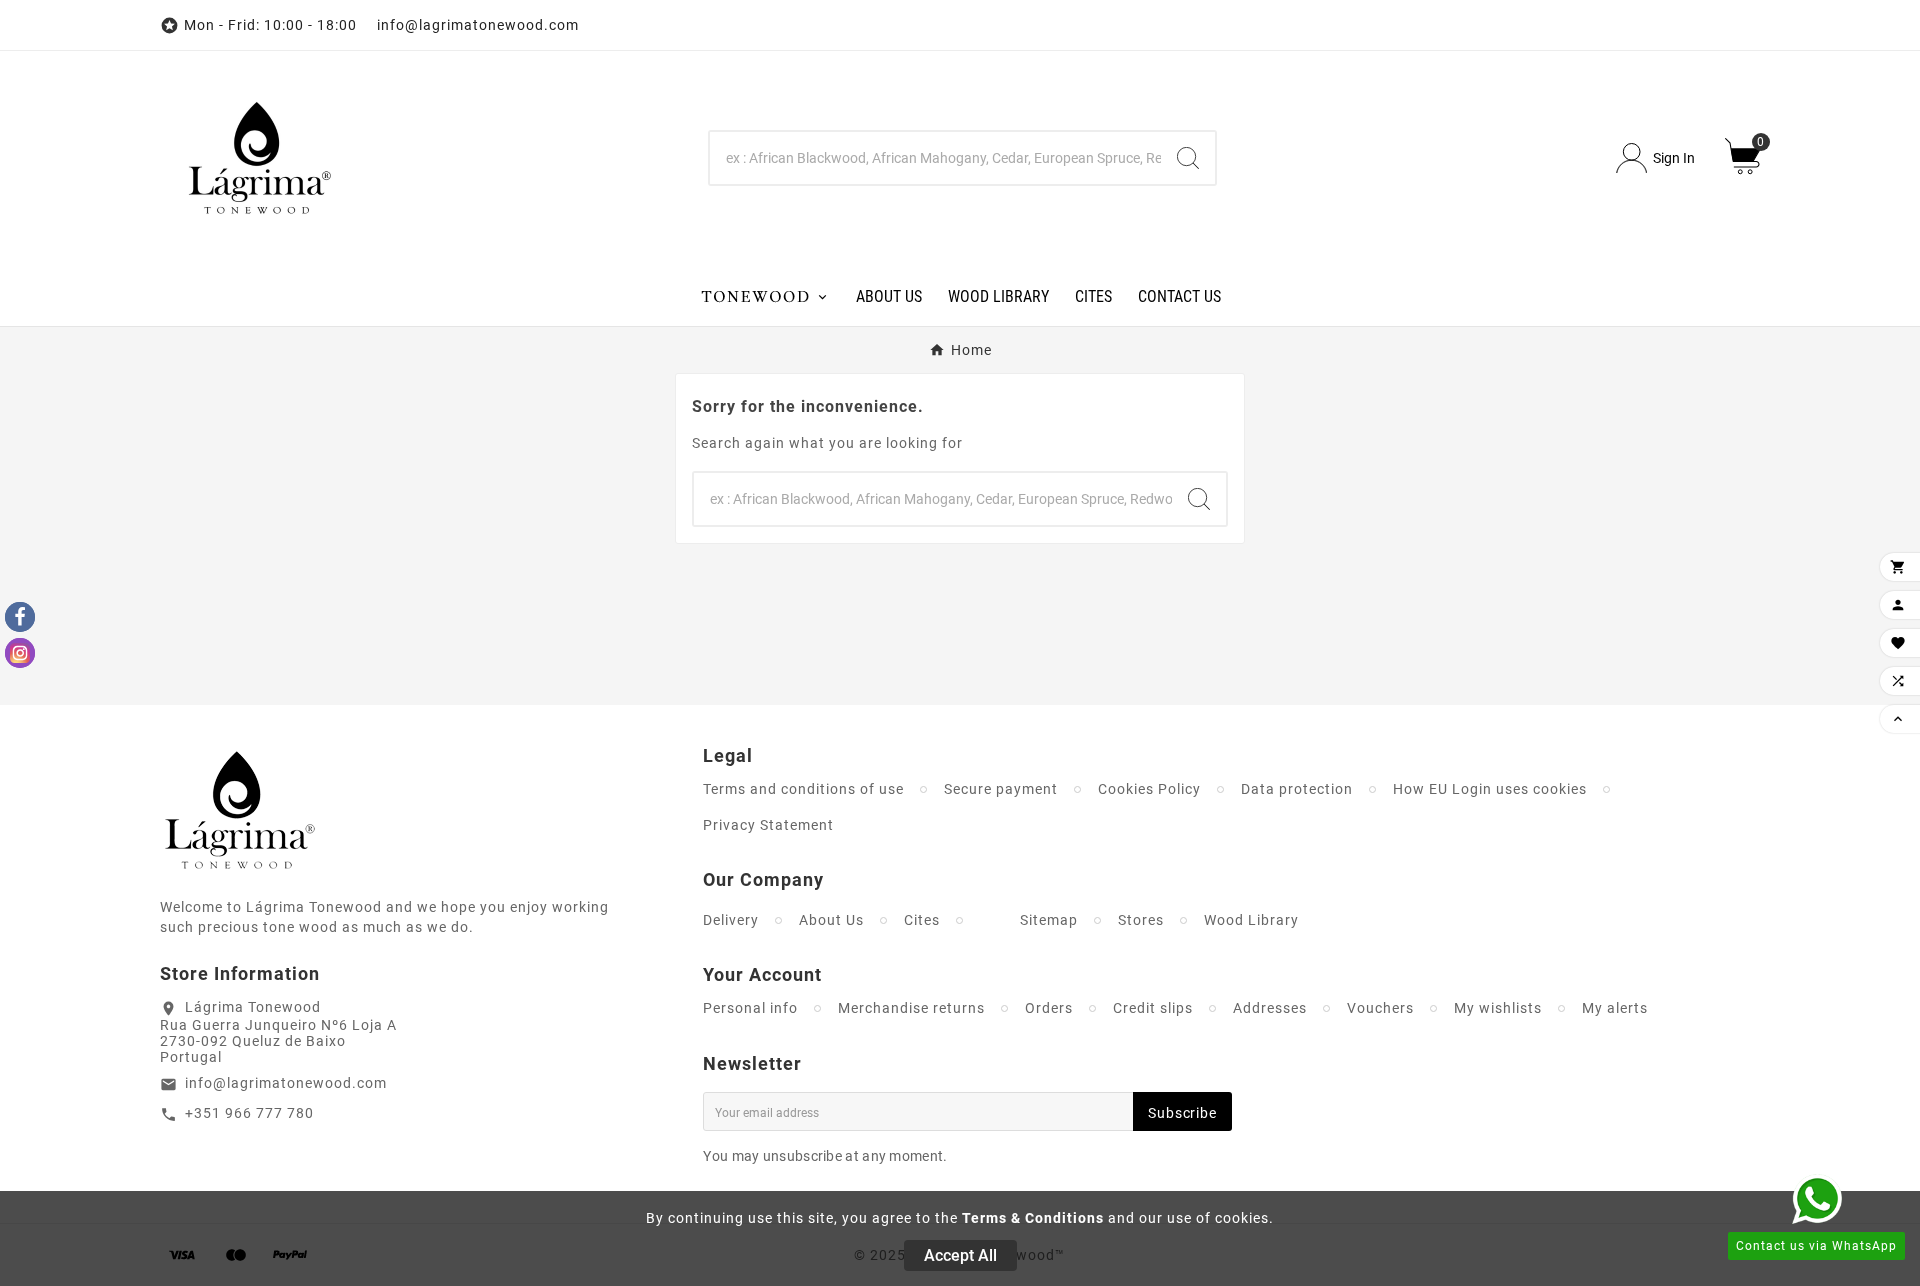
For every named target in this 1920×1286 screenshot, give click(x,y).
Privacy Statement (768, 825)
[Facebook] (20, 617)
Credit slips (1153, 1008)
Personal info (750, 1008)
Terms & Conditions (1033, 1218)
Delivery (731, 920)
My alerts (1615, 1008)
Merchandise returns (911, 1008)
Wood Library (1251, 920)
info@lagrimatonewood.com (286, 1083)
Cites (922, 920)
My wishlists (1498, 1008)
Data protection (1297, 789)
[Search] (1188, 158)
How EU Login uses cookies (1490, 789)
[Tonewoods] (764, 295)
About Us (831, 920)
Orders (1049, 1008)
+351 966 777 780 (249, 1113)
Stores (1141, 920)
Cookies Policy (1149, 789)
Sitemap (1049, 920)
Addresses (1270, 1008)
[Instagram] (20, 653)
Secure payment (1001, 789)
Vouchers (1380, 1008)
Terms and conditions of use (803, 789)
